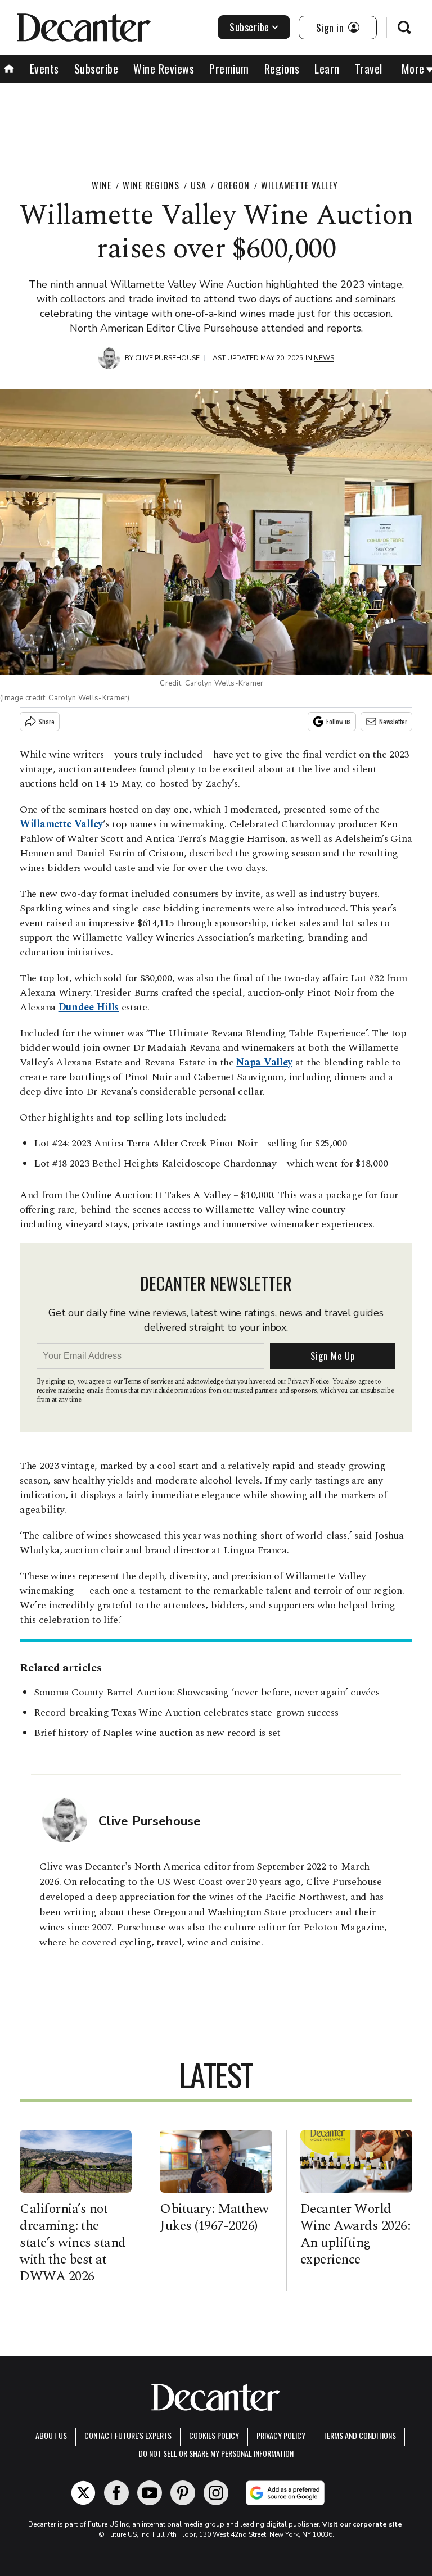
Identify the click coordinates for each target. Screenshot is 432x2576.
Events (44, 69)
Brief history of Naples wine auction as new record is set (157, 1733)
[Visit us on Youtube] (150, 2493)
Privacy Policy (281, 2435)
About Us (51, 2435)
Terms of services (149, 1382)
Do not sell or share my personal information (216, 2453)
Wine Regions (151, 185)
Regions (282, 69)
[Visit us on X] (83, 2493)
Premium (229, 69)
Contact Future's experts (128, 2435)
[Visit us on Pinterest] (183, 2493)
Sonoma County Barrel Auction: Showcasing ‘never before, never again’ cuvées (207, 1692)
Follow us (339, 721)
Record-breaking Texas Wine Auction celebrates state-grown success (186, 1713)
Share (46, 721)
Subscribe (249, 27)
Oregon (234, 185)
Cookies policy (214, 2435)
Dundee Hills (89, 1007)
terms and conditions (359, 2435)
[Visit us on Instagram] (216, 2493)
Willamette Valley (300, 185)
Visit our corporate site (362, 2524)
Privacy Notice (308, 1382)
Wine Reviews (164, 69)
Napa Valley (264, 1062)
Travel (369, 69)
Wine (102, 185)
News (324, 358)
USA (199, 185)
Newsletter (393, 721)
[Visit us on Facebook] (116, 2493)
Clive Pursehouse (167, 358)
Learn (327, 69)
